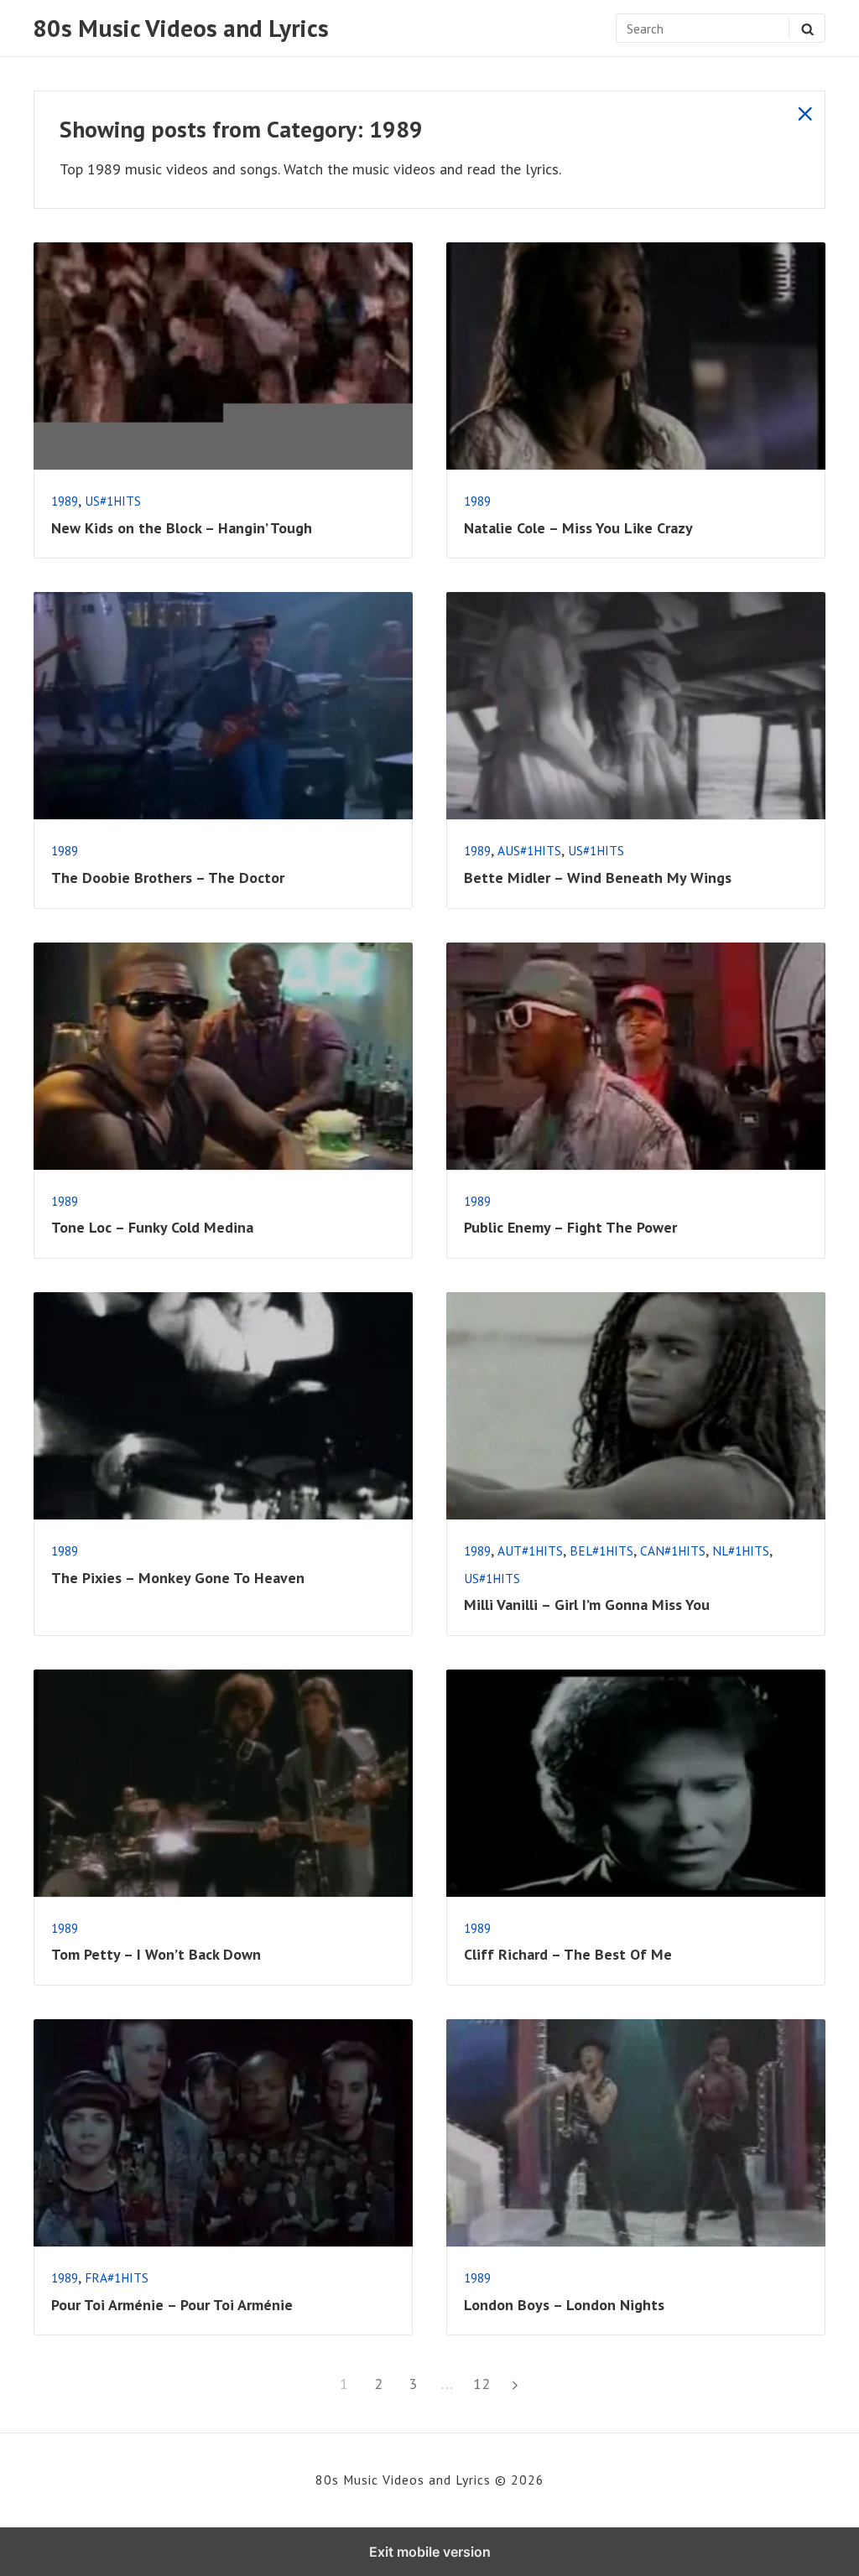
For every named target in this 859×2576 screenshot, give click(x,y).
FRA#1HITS (117, 2277)
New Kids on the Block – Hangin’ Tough (182, 528)
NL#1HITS (741, 1550)
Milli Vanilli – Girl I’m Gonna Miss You (587, 1605)
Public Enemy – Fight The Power (570, 1227)
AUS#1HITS (529, 850)
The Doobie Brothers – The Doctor (168, 878)
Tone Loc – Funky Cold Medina (152, 1227)
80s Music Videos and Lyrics (181, 28)
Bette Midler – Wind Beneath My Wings (598, 878)
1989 (65, 501)
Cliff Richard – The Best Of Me (568, 1954)
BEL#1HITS (601, 1550)
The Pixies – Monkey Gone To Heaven (178, 1578)
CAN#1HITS (673, 1550)
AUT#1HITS (530, 1550)
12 (484, 2383)
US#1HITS (113, 501)
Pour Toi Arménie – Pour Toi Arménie (172, 2305)
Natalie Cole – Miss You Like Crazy (578, 528)
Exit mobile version (430, 2552)
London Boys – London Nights (564, 2305)
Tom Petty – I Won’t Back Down (156, 1954)
